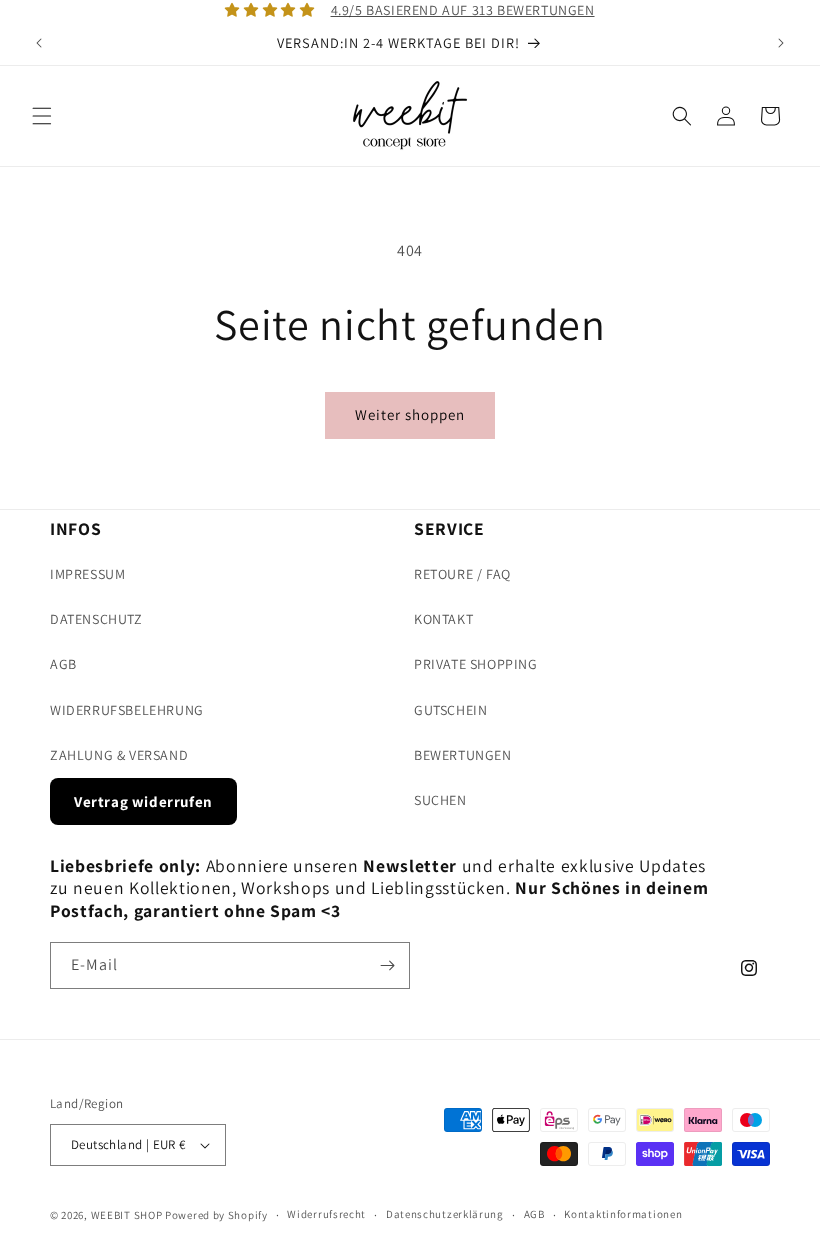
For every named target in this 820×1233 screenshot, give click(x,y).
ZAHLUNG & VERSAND (119, 755)
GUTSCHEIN (450, 710)
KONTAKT (443, 619)
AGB (63, 664)
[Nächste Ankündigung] (781, 43)
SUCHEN (440, 800)
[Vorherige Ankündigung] (39, 43)
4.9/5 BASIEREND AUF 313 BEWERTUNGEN (463, 10)
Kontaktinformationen (623, 1214)
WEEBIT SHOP (127, 1215)
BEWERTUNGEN (463, 755)
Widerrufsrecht (326, 1214)
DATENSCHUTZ (96, 619)
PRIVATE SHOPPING (476, 664)
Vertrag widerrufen (143, 801)
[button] (42, 116)
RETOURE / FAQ (462, 574)
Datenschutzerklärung (445, 1214)
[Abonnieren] (387, 965)
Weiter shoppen (410, 414)
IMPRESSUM (87, 574)
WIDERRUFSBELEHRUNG (127, 710)
